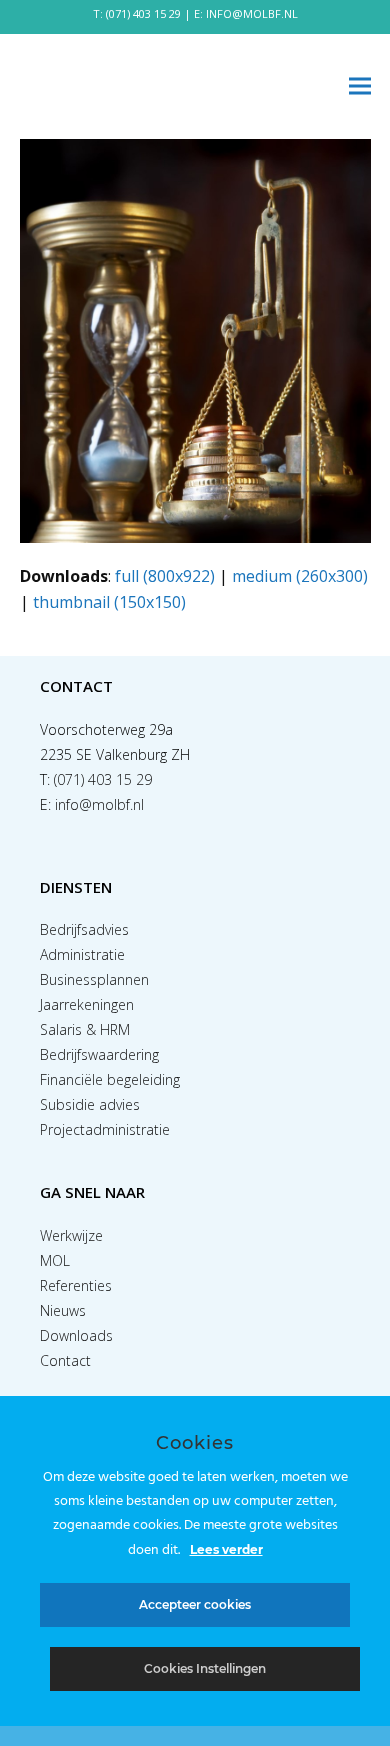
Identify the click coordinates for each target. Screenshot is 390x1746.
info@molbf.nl (99, 804)
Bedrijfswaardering (99, 1054)
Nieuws (63, 1310)
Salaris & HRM (85, 1029)
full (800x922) (165, 576)
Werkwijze (71, 1235)
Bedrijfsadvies (84, 929)
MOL (55, 1260)
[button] (360, 86)
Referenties (76, 1285)
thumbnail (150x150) (109, 602)
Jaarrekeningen (87, 1004)
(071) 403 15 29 (143, 13)
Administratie (82, 954)
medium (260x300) (300, 576)
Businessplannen (94, 979)
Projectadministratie (105, 1129)
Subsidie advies (90, 1104)
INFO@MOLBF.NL (252, 13)
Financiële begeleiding (110, 1079)
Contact (65, 1360)
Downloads (76, 1335)
